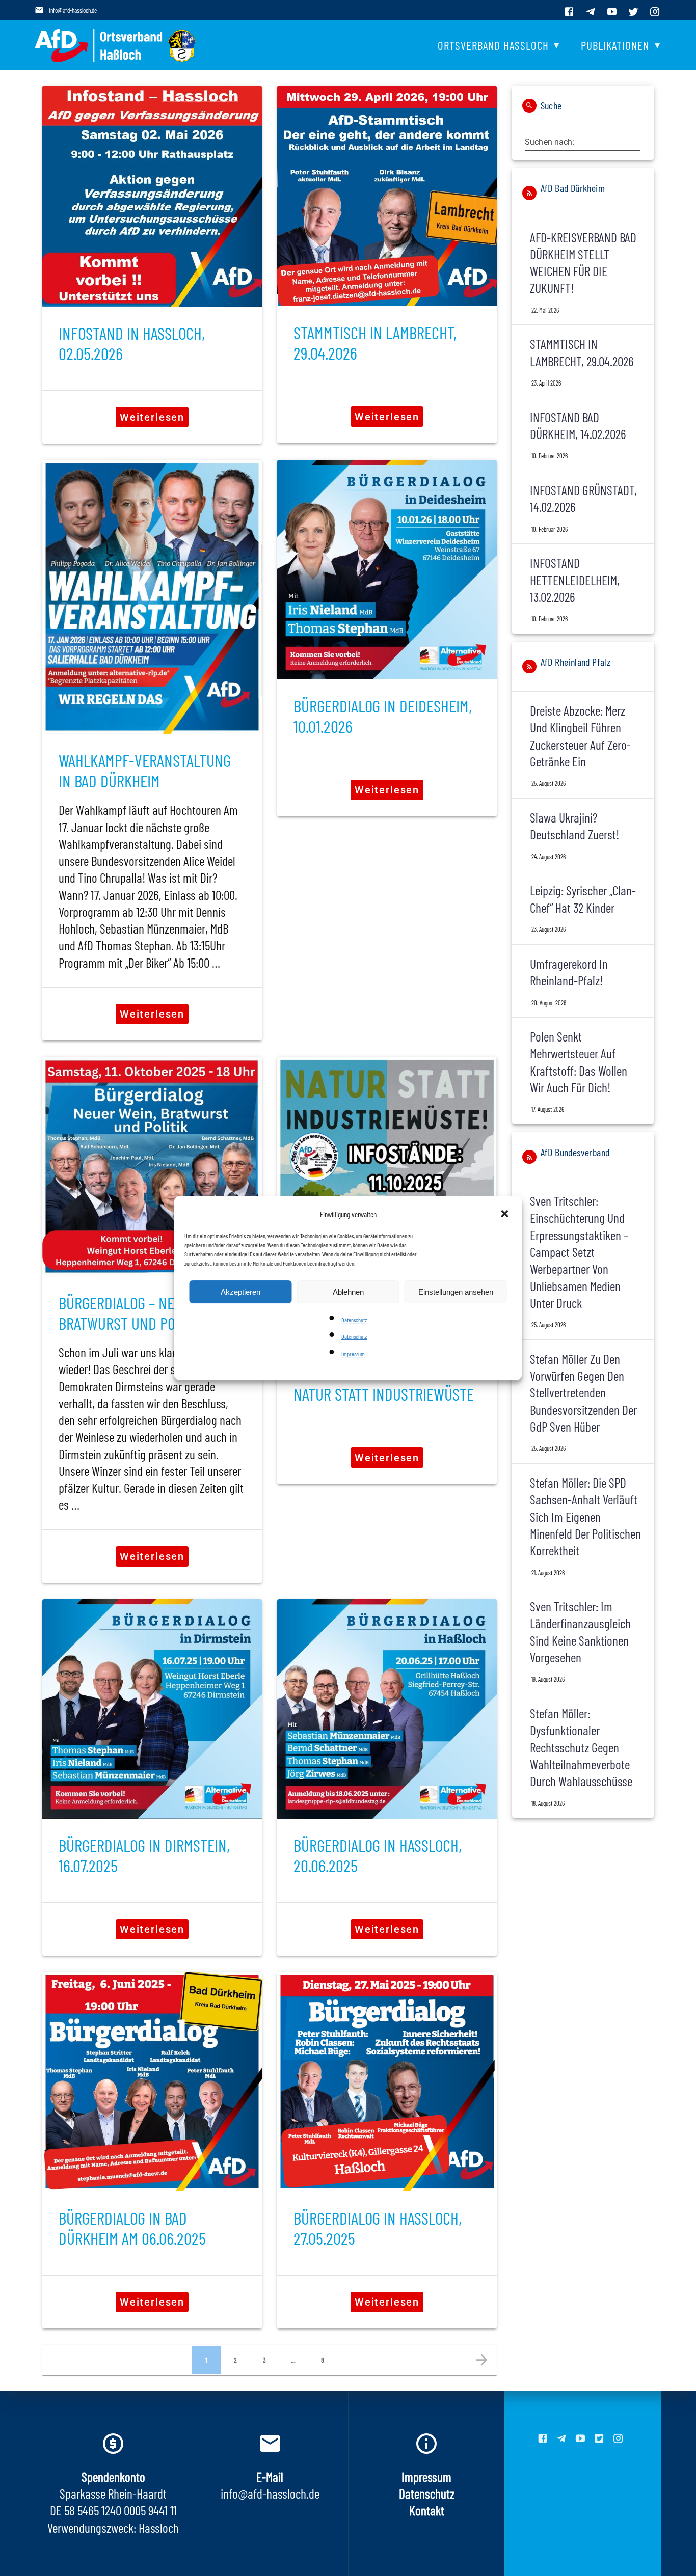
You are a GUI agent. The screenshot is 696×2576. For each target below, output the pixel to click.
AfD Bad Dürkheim (573, 188)
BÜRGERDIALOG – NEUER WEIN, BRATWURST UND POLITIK (146, 1313)
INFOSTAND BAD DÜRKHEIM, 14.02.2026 (578, 425)
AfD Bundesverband (575, 1152)
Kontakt (427, 2510)
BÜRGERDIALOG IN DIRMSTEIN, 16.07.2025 (144, 1855)
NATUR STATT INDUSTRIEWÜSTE (384, 1394)
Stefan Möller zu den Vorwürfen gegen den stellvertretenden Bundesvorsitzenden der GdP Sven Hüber (583, 1392)
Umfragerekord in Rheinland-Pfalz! (569, 972)
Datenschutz (354, 1320)
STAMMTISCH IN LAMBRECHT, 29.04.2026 (375, 342)
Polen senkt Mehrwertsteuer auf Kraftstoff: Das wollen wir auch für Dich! (579, 1062)
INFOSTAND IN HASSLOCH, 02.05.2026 (132, 343)
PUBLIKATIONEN (615, 45)
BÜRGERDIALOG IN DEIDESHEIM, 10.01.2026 (383, 716)
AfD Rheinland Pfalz (576, 662)
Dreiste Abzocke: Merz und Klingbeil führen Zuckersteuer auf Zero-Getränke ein (580, 736)
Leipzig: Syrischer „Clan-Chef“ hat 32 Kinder (583, 898)
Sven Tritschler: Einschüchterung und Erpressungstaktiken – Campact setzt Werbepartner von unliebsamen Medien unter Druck (579, 1252)
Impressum (353, 1354)
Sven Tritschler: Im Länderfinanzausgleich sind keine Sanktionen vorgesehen (580, 1632)
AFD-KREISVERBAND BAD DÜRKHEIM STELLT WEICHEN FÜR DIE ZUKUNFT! (583, 263)
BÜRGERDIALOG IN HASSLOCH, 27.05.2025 (378, 2228)
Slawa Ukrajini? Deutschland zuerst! (574, 826)
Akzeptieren (240, 1292)
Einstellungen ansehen (456, 1292)
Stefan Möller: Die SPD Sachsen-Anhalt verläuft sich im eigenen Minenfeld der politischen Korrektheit (585, 1516)
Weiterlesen (152, 417)
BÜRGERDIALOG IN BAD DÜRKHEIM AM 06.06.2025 (132, 2228)
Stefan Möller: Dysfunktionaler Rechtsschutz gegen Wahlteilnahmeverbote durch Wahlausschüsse (581, 1747)
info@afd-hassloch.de (73, 10)
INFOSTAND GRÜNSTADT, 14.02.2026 (583, 498)
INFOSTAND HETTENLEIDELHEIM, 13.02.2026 (575, 580)
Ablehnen (348, 1292)
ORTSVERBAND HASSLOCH (493, 45)
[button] (506, 1215)
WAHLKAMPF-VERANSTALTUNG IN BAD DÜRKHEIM (145, 770)
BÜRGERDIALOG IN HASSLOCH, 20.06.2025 (378, 1855)
